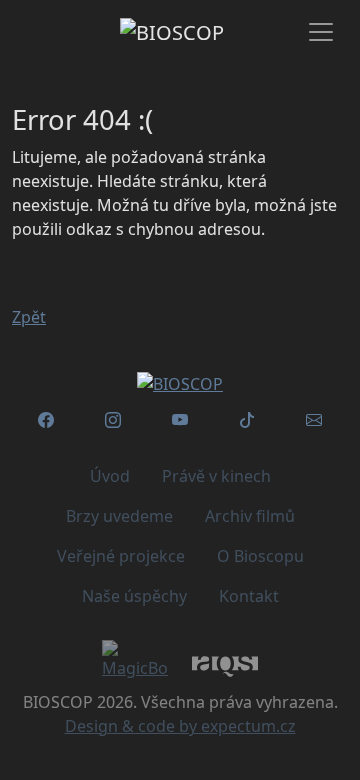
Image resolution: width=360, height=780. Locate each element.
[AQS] (225, 665)
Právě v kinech (216, 476)
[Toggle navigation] (321, 32)
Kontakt (249, 596)
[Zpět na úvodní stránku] (180, 384)
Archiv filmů (250, 516)
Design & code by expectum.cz (180, 726)
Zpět (29, 317)
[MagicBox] (135, 660)
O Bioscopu (260, 556)
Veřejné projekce (121, 556)
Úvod (110, 476)
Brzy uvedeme (119, 516)
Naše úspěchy (134, 596)
